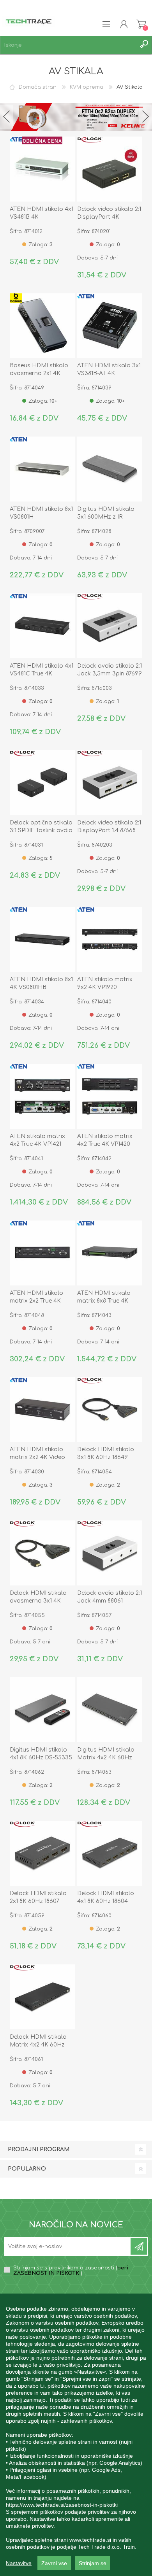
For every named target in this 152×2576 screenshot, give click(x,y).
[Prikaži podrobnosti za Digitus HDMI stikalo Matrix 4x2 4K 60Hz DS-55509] (110, 1710)
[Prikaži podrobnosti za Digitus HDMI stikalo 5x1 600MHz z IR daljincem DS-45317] (110, 469)
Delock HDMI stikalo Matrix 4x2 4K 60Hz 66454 (38, 2045)
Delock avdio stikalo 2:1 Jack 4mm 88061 (110, 1597)
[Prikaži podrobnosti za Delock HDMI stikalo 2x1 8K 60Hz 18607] (42, 1853)
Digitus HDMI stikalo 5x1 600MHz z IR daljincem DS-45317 (106, 517)
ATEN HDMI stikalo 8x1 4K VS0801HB (41, 983)
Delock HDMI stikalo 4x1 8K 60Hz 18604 (106, 1897)
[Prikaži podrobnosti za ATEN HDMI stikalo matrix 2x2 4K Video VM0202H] (42, 1410)
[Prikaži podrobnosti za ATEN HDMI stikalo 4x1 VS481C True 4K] (42, 626)
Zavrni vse (54, 2563)
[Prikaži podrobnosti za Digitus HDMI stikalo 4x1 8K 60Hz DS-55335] (42, 1710)
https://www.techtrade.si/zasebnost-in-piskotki (62, 2505)
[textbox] (68, 45)
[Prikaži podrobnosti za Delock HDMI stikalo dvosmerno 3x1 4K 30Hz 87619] (42, 1553)
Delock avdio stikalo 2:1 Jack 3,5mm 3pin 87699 (110, 670)
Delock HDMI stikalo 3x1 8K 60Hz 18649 (106, 1453)
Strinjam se (93, 2563)
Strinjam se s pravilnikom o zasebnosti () (71, 2271)
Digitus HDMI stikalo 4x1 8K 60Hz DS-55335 (41, 1754)
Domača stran (38, 87)
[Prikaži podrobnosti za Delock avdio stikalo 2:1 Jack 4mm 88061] (110, 1553)
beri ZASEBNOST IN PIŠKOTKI (71, 2271)
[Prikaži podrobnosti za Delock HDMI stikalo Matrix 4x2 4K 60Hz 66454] (42, 1997)
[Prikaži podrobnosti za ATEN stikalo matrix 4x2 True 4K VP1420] (110, 1096)
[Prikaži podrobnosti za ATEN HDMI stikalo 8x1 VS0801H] (42, 469)
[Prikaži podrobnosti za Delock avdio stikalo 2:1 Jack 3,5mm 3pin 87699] (110, 626)
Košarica (141, 24)
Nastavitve (19, 2563)
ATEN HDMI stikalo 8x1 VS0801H (41, 513)
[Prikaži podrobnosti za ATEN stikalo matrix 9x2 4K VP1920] (110, 939)
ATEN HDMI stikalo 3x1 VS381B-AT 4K (109, 369)
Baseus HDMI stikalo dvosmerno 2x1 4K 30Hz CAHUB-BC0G (39, 373)
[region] (76, 2435)
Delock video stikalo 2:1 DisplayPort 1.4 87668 (109, 827)
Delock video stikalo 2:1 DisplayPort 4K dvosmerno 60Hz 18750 (110, 217)
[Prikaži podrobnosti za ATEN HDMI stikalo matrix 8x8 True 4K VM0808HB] (110, 1253)
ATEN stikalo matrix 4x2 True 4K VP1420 (105, 1140)
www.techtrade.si (90, 2540)
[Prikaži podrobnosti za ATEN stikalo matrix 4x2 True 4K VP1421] (42, 1096)
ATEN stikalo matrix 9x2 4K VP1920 (105, 983)
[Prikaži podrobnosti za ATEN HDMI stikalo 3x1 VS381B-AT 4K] (110, 326)
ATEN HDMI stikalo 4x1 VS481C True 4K (42, 670)
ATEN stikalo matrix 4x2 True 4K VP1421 (37, 1140)
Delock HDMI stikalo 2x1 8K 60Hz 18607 (38, 1897)
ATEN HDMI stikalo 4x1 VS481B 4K (42, 213)
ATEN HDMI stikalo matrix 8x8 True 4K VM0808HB (104, 1301)
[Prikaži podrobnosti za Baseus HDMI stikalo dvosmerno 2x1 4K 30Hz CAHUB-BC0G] (42, 326)
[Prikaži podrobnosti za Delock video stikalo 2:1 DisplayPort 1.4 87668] (110, 783)
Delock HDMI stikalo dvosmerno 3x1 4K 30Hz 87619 (38, 1601)
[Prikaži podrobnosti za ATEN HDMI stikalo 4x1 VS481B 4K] (42, 169)
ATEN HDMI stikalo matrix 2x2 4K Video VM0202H (37, 1457)
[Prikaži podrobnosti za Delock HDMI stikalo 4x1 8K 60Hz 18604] (110, 1853)
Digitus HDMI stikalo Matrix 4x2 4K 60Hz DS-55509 (106, 1758)
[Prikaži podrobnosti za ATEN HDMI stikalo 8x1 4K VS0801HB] (42, 939)
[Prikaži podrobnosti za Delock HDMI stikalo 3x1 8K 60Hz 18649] (110, 1410)
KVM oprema (87, 87)
